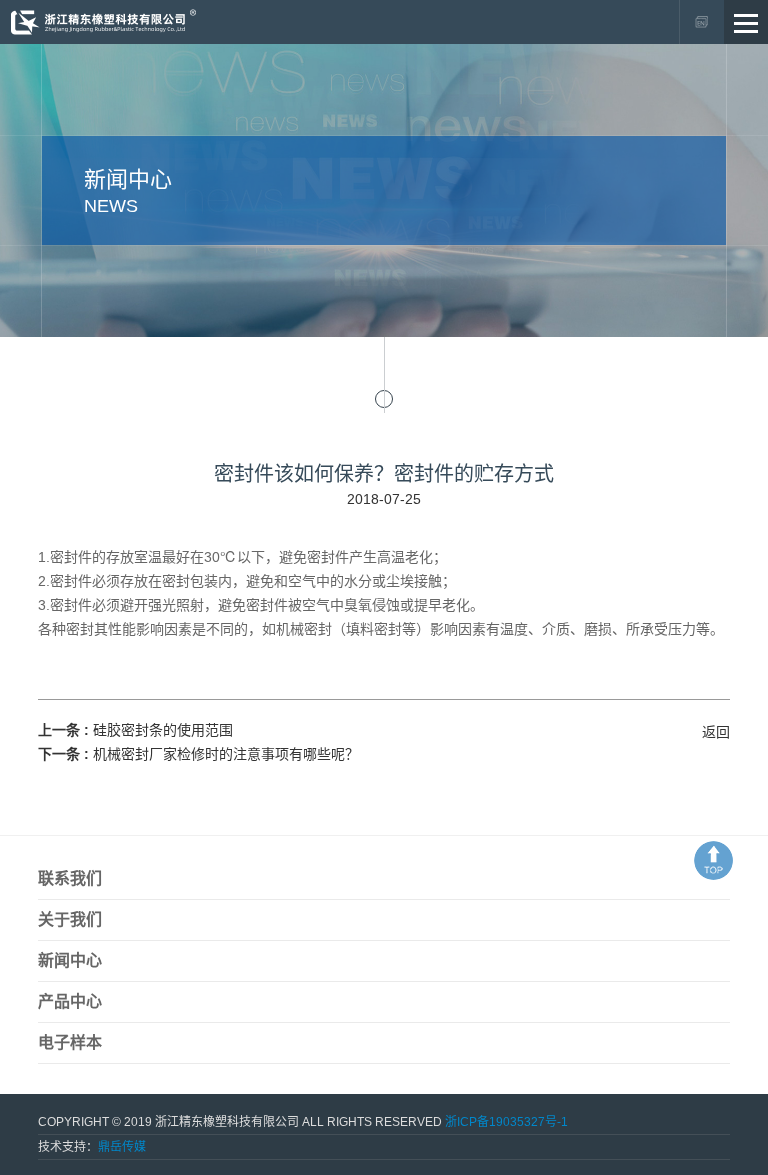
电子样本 (70, 1042)
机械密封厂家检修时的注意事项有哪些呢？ (226, 754)
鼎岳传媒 (122, 1147)
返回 (716, 732)
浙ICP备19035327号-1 (506, 1122)
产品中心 (70, 1001)
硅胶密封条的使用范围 (163, 730)
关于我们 (70, 919)
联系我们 (70, 878)
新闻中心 (70, 960)
